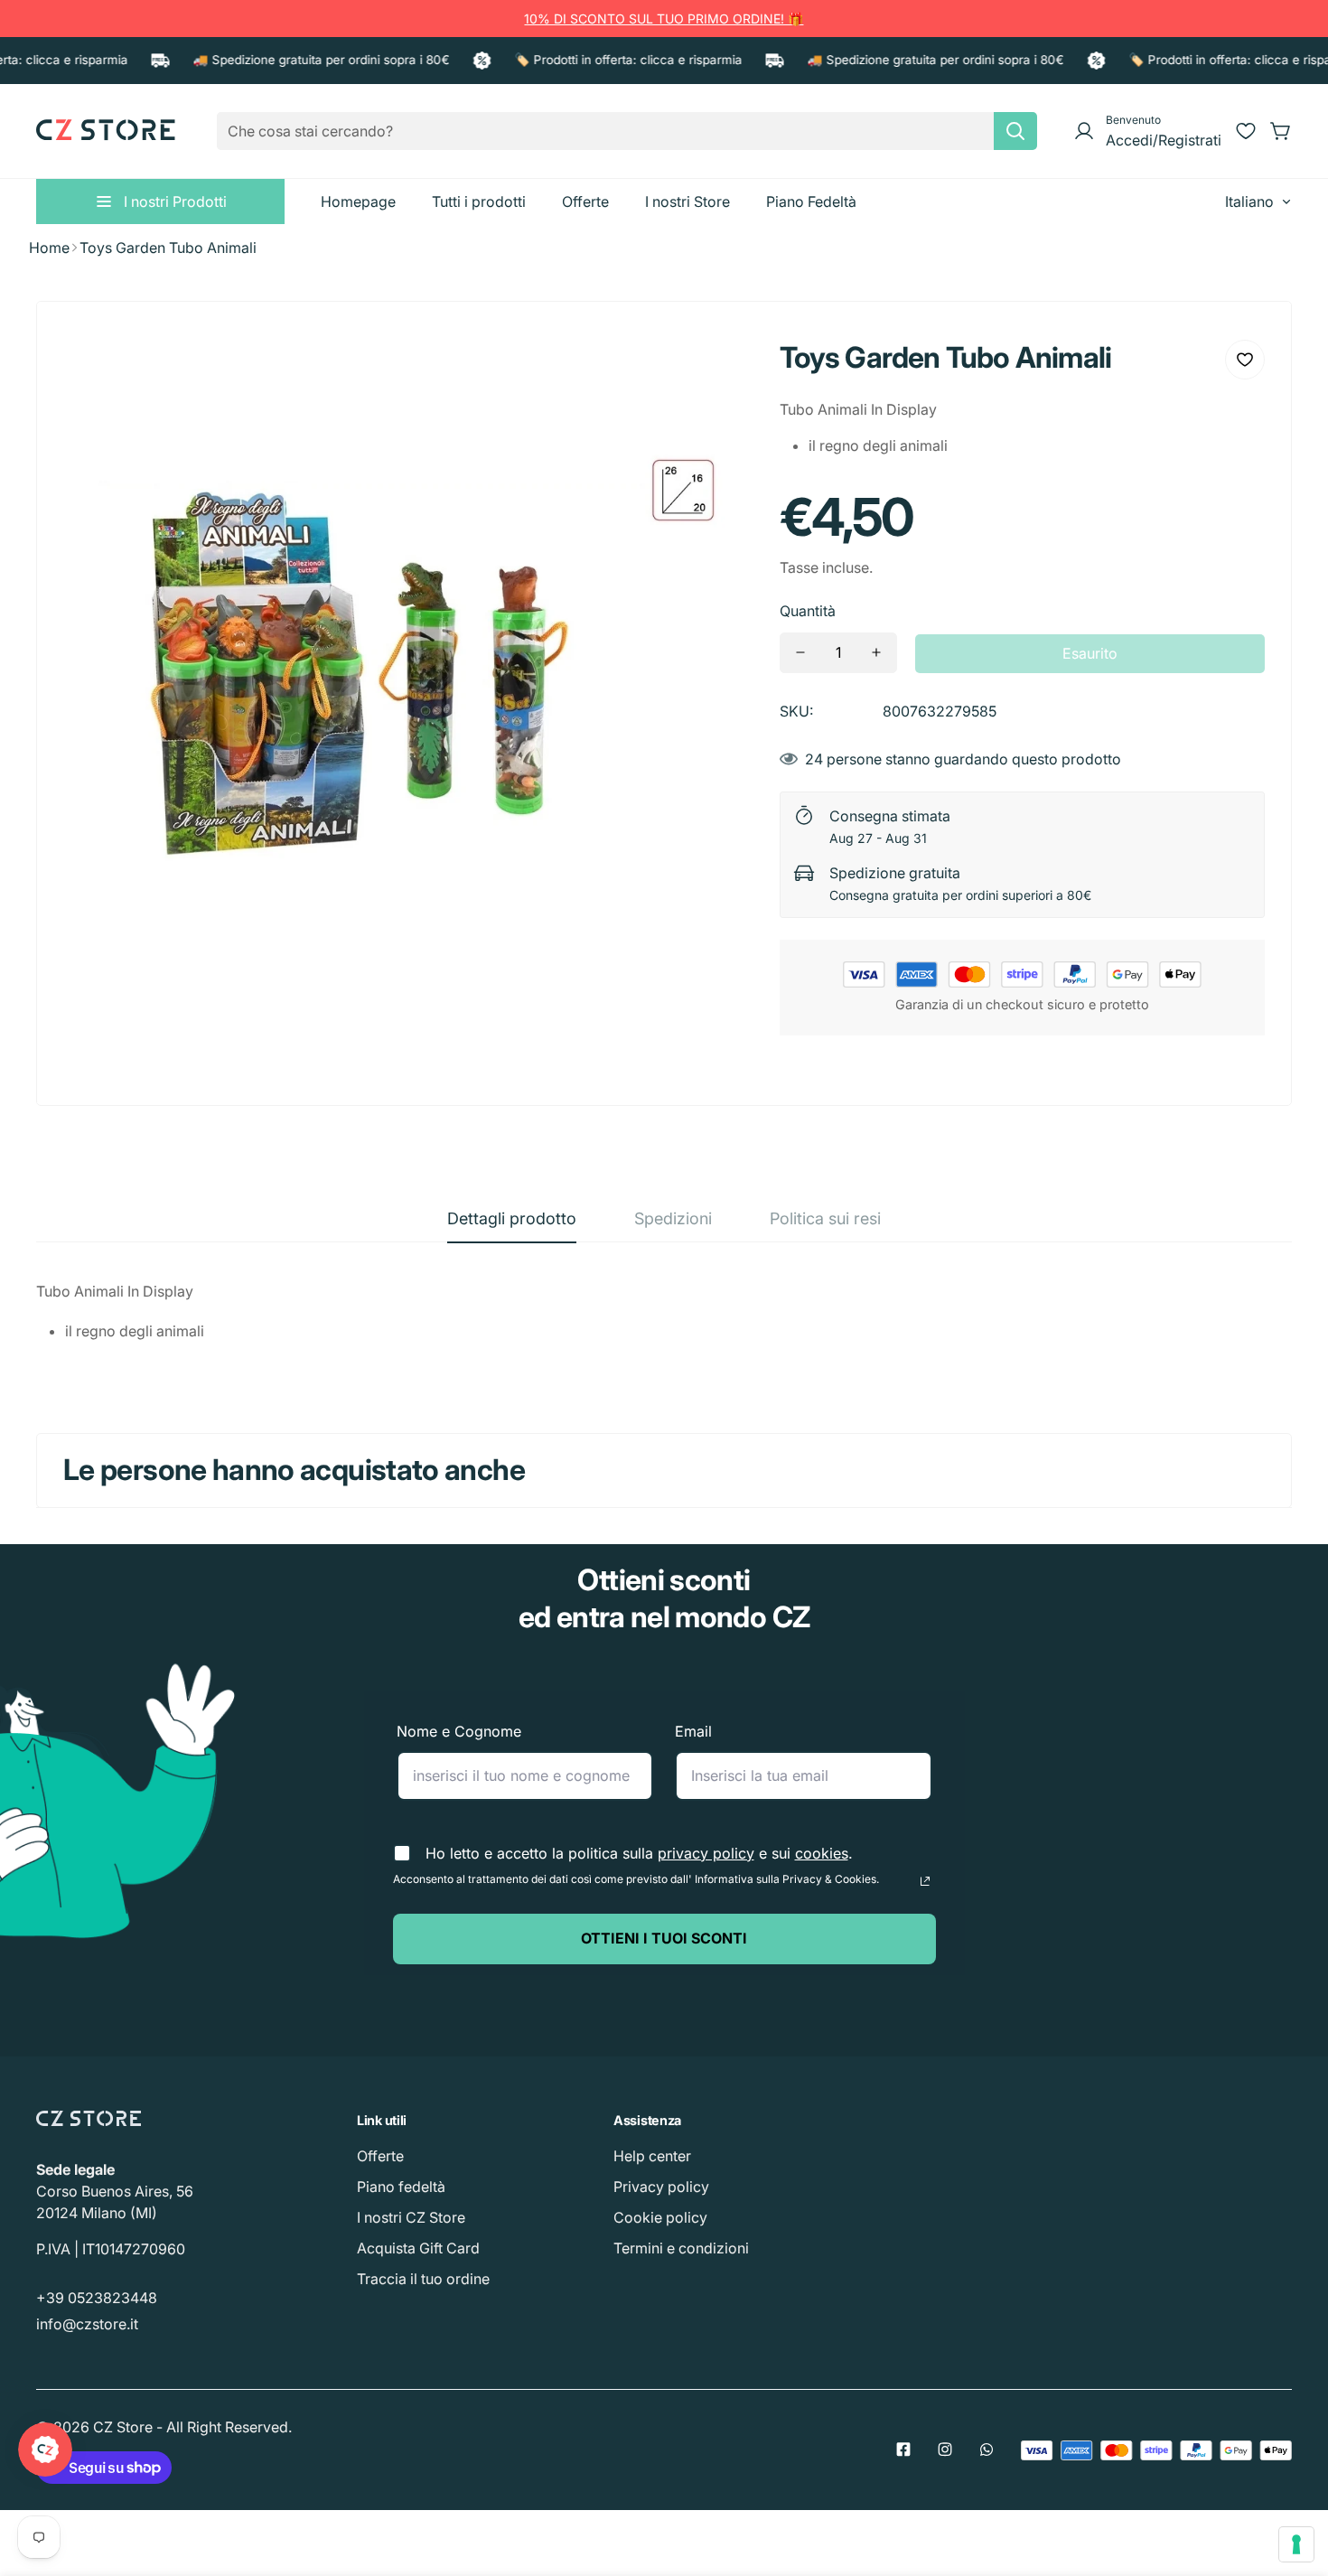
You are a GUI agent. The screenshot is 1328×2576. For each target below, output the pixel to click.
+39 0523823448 (97, 2298)
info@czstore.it (87, 2324)
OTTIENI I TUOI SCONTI (664, 1938)
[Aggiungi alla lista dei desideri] (1245, 360)
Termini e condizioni (681, 2248)
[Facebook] (903, 2450)
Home (49, 248)
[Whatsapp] (987, 2450)
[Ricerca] (1015, 131)
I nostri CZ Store (411, 2217)
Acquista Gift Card (418, 2248)
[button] (1281, 131)
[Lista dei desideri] (1246, 131)
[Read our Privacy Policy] (925, 1881)
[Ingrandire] (715, 367)
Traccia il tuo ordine (423, 2279)
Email (693, 1731)
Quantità (808, 611)
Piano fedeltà (401, 2187)
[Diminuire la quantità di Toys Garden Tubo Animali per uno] (800, 653)
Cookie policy (660, 2217)
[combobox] (627, 131)
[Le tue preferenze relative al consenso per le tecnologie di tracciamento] (1296, 2544)
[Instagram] (945, 2450)
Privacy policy (661, 2187)
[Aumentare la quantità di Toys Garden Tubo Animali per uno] (876, 653)
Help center (652, 2156)
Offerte (380, 2156)
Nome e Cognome (459, 1731)
